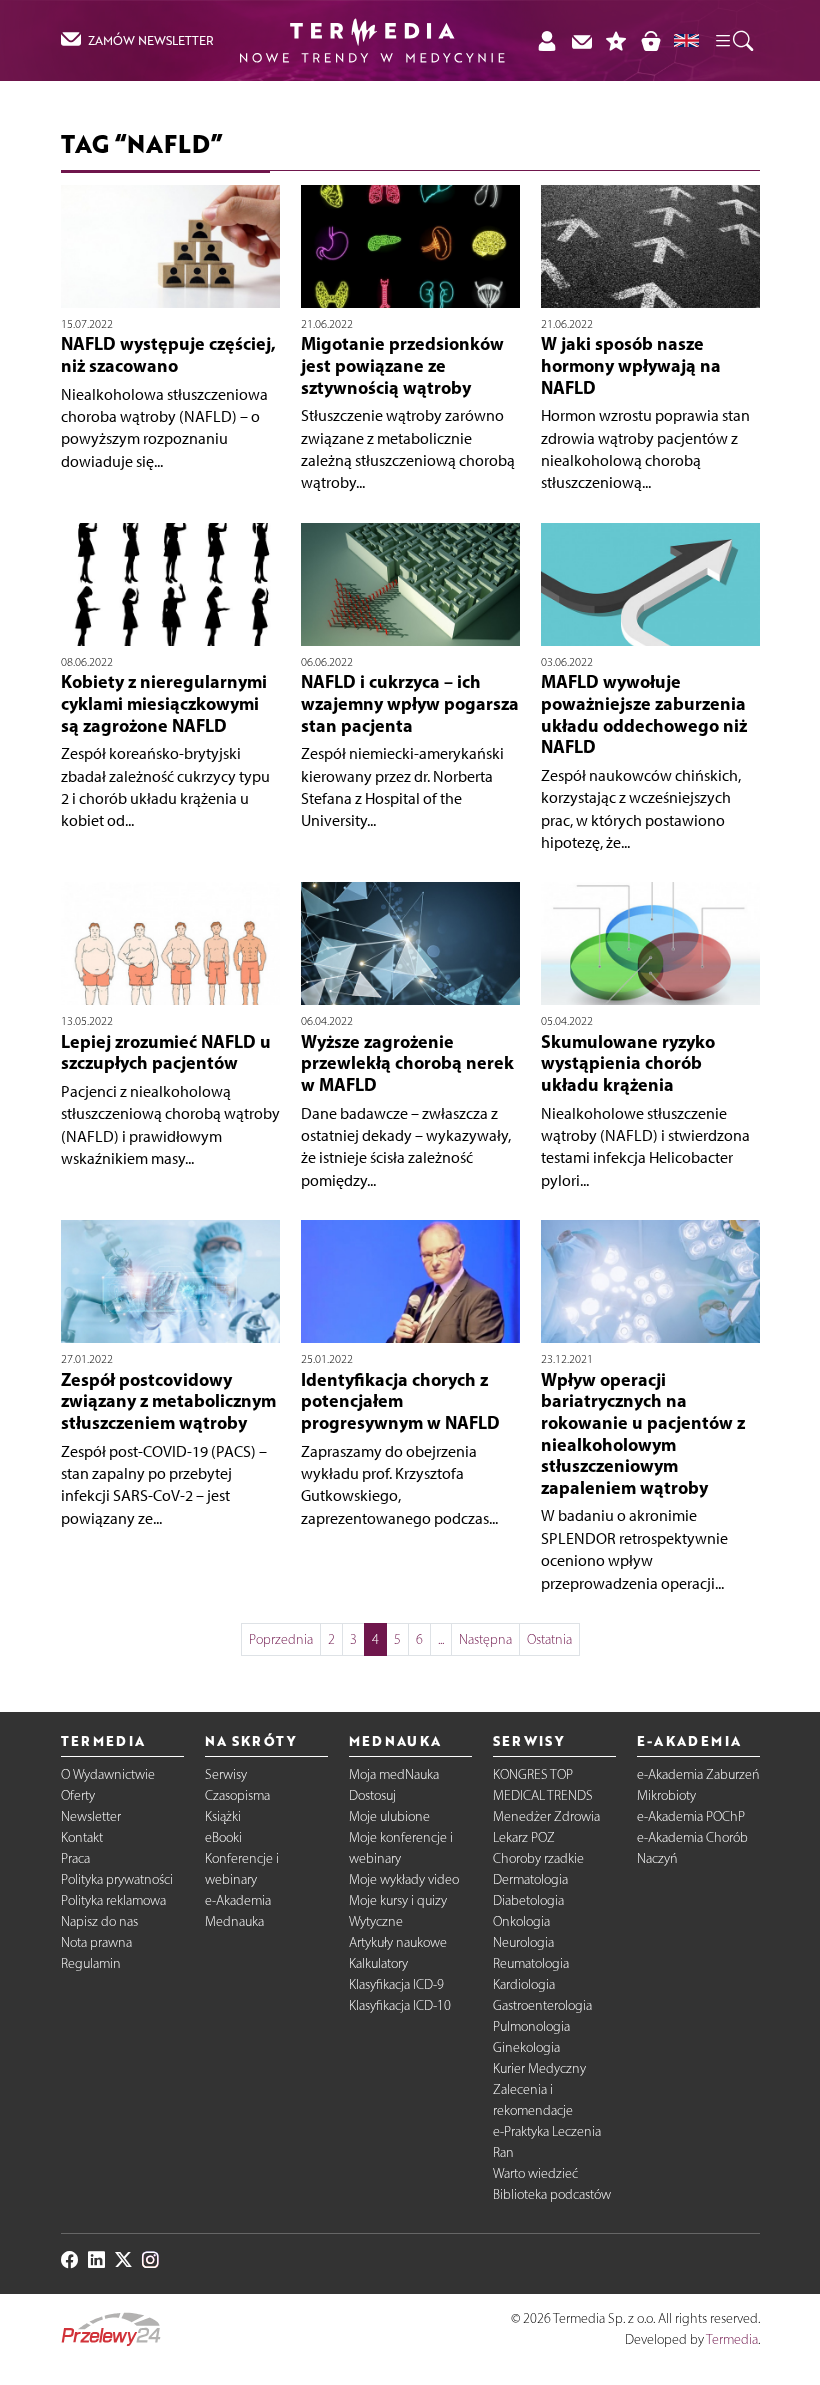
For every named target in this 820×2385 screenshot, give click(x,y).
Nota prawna (96, 1942)
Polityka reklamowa (113, 1900)
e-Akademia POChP (691, 1816)
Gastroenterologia (542, 2005)
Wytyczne (376, 1921)
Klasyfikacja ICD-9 (396, 1984)
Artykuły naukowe (398, 1942)
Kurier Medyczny (539, 2068)
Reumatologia (531, 1963)
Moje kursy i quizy (398, 1900)
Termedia (732, 2339)
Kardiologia (524, 1984)
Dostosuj (372, 1795)
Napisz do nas (99, 1921)
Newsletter (91, 1816)
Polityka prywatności (117, 1879)
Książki (223, 1816)
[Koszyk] (650, 40)
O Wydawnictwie (108, 1774)
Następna (485, 1639)
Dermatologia (530, 1879)
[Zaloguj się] (546, 40)
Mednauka (234, 1921)
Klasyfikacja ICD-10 (400, 2005)
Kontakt (82, 1837)
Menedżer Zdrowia (546, 1816)
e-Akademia (238, 1900)
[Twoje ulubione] (616, 40)
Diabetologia (528, 1900)
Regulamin (91, 1963)
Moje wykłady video (404, 1879)
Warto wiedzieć (535, 2173)
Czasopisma (237, 1795)
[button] (733, 40)
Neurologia (523, 1942)
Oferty (78, 1795)
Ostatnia (549, 1639)
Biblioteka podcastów (552, 2194)
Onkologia (521, 1921)
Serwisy (226, 1774)
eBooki (223, 1837)
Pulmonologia (531, 2026)
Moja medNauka (394, 1774)
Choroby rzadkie (538, 1858)
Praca (75, 1858)
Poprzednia (281, 1639)
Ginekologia (526, 2047)
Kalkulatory (378, 1963)
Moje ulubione (389, 1816)
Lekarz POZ (524, 1837)
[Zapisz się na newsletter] (581, 40)
